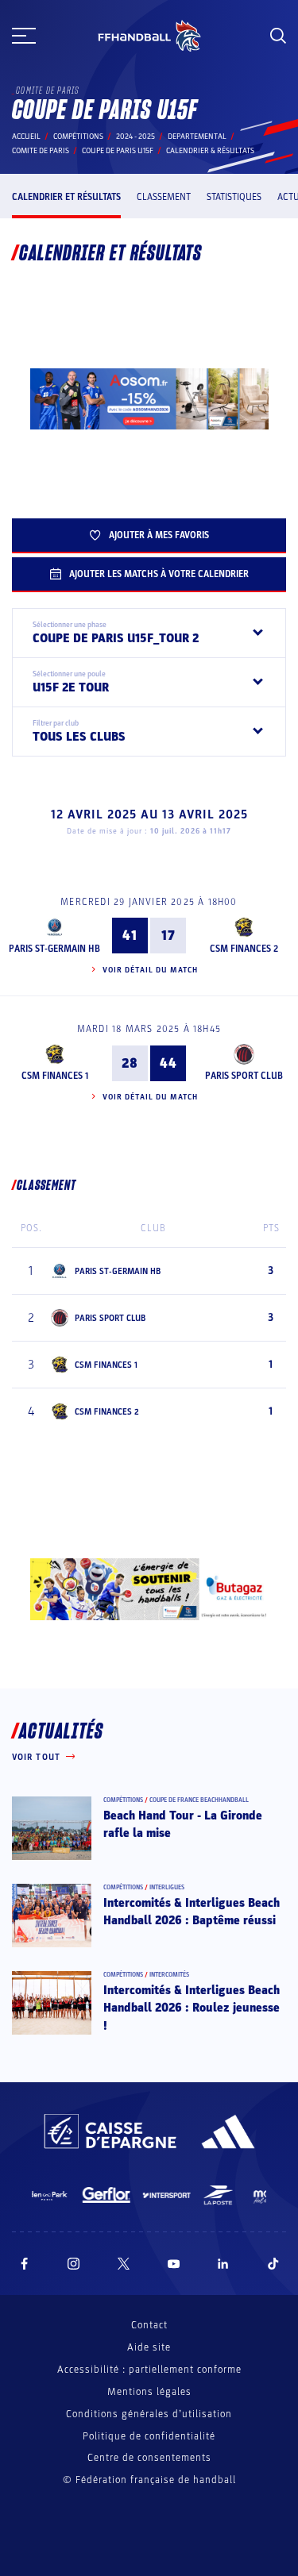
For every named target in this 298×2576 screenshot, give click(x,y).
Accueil (26, 137)
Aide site (149, 2347)
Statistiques (234, 197)
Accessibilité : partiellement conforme (149, 2370)
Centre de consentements (149, 2458)
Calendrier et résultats (66, 197)
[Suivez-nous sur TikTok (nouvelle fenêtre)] (273, 2264)
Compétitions (78, 137)
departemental (197, 137)
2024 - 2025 (135, 137)
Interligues (167, 1887)
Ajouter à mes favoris (159, 535)
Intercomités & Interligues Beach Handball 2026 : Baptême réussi (192, 1912)
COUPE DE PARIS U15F (118, 151)
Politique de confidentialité (149, 2436)
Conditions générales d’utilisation (149, 2414)
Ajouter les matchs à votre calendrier (159, 574)
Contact (149, 2325)
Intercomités (169, 1975)
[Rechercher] (278, 36)
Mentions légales (149, 2392)
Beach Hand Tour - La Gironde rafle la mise (183, 1824)
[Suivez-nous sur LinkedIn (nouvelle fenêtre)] (223, 2264)
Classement (164, 197)
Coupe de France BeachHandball (199, 1800)
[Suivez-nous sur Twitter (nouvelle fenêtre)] (124, 2264)
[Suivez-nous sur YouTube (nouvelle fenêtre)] (174, 2264)
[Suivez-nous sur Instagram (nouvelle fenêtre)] (74, 2264)
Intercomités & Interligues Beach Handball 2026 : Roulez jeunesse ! (192, 2008)
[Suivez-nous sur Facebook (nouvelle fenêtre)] (24, 2264)
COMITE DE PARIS (41, 151)
